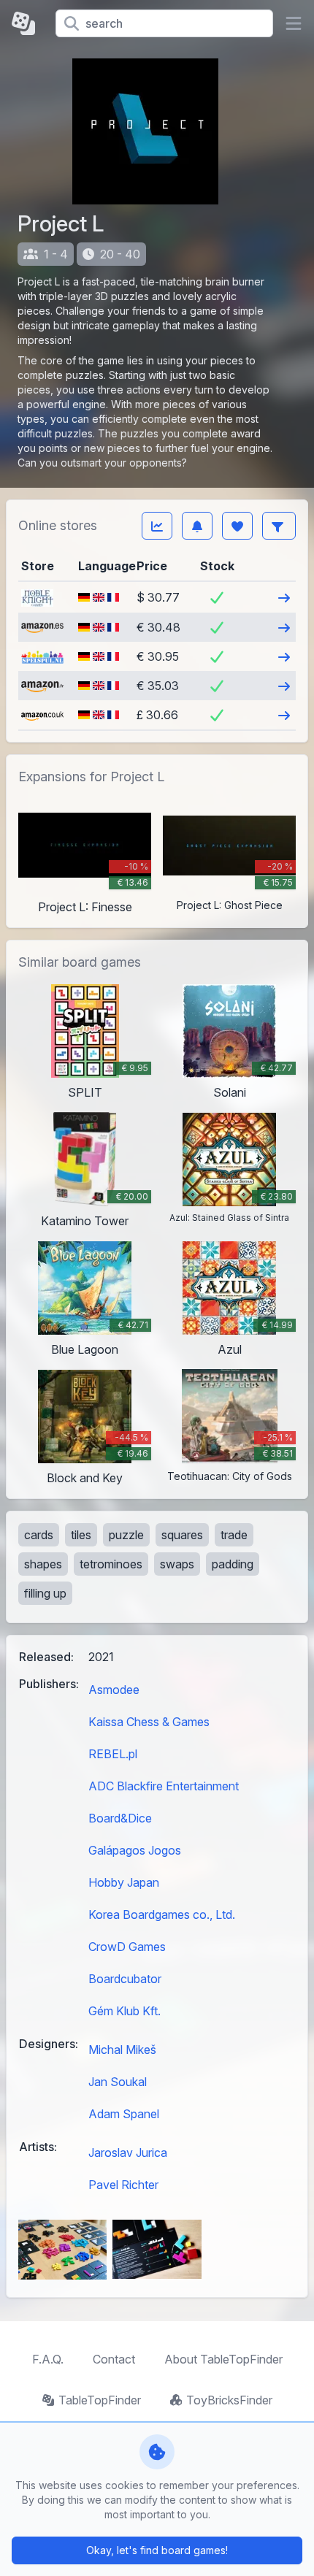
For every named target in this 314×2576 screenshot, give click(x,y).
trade (234, 1535)
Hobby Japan (124, 1882)
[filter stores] (279, 526)
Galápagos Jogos (135, 1850)
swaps (177, 1564)
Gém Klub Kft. (125, 2011)
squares (182, 1535)
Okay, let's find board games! (157, 2550)
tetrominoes (111, 1564)
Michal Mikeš (122, 2050)
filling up (45, 1593)
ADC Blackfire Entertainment (164, 1786)
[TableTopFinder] (28, 23)
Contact (114, 2359)
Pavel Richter (123, 2185)
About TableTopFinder (223, 2359)
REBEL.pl (113, 1754)
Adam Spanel (124, 2114)
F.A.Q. (48, 2359)
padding (233, 1564)
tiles (81, 1535)
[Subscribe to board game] (197, 526)
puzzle (126, 1535)
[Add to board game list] (237, 526)
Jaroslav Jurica (128, 2153)
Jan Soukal (118, 2082)
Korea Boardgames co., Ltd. (162, 1914)
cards (39, 1535)
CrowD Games (127, 1947)
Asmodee (114, 1690)
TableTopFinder (100, 2400)
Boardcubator (125, 1979)
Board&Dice (120, 1818)
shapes (43, 1564)
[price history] (157, 526)
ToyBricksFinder (229, 2400)
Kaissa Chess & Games (149, 1722)
